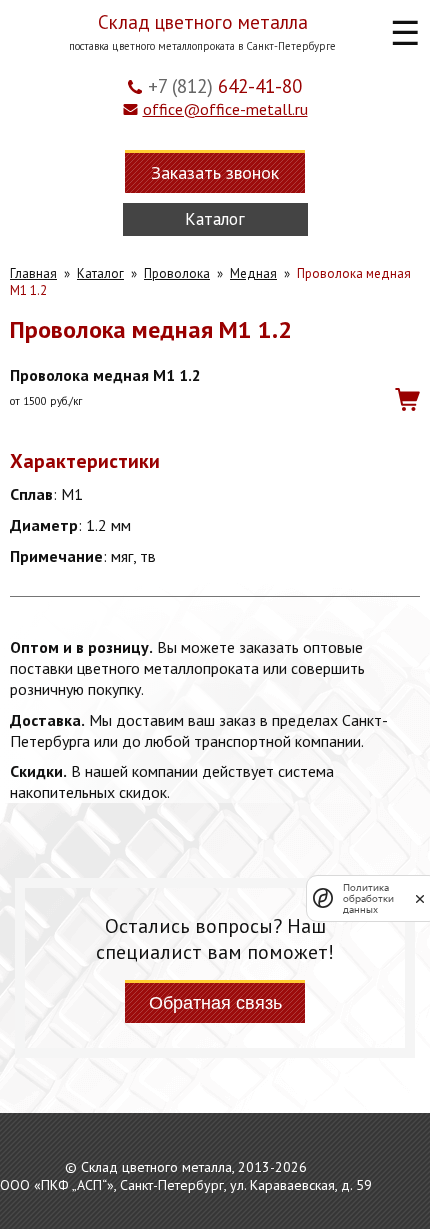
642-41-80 (225, 86)
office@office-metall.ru (225, 109)
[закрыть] (420, 898)
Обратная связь (215, 1003)
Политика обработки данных (368, 898)
